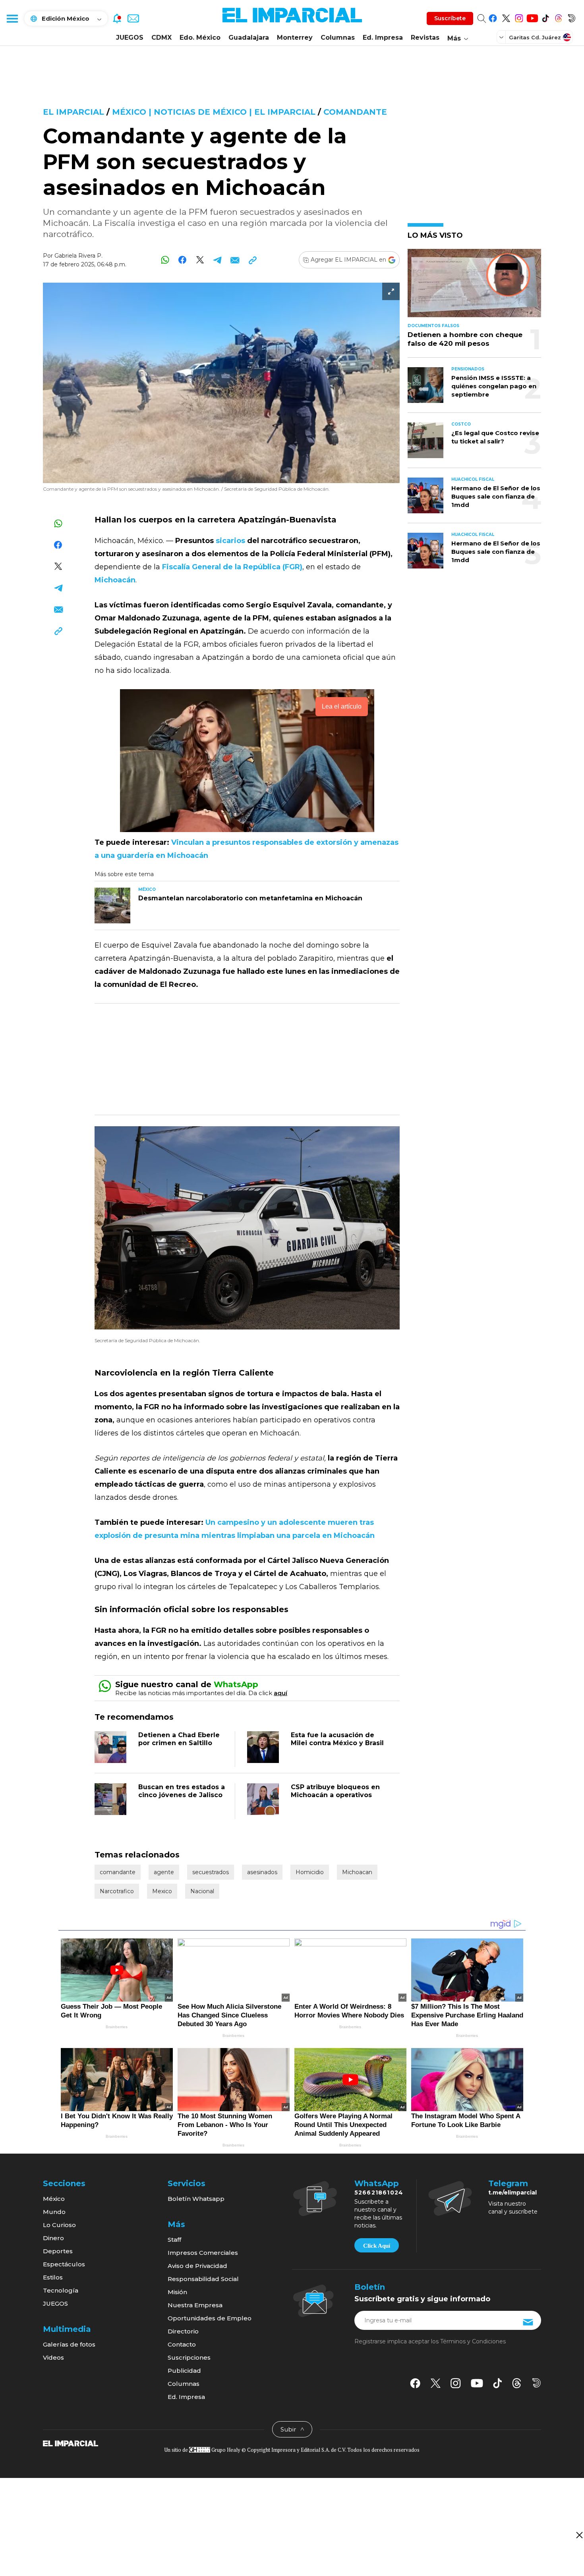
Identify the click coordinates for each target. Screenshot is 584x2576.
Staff (174, 2240)
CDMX (161, 38)
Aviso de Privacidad (197, 2266)
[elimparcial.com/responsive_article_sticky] (579, 2535)
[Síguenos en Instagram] (519, 17)
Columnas (338, 38)
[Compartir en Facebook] (183, 260)
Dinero (53, 2238)
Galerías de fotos (69, 2344)
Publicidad (184, 2371)
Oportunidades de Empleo (210, 2318)
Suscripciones (189, 2357)
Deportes (58, 2251)
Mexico (162, 1891)
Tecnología (61, 2290)
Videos (53, 2357)
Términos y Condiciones (473, 2341)
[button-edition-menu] (502, 37)
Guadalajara (249, 38)
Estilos (53, 2277)
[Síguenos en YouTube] (532, 17)
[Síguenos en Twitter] (506, 17)
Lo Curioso (59, 2225)
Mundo (54, 2212)
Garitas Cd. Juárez (535, 37)
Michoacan (357, 1872)
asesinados (262, 1872)
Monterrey (295, 38)
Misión (177, 2292)
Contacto (182, 2344)
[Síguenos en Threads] (558, 17)
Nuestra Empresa (195, 2305)
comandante (355, 112)
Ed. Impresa (383, 38)
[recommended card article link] (112, 906)
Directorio (183, 2331)
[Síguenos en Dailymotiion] (537, 2383)
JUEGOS (130, 38)
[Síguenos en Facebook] (493, 17)
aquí (280, 1693)
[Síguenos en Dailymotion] (571, 17)
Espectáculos (64, 2264)
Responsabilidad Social (203, 2279)
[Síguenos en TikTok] (545, 17)
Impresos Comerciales (203, 2253)
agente (164, 1872)
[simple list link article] (474, 286)
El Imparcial (73, 112)
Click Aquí (377, 2246)
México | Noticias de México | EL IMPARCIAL (214, 112)
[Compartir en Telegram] (218, 260)
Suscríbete (450, 18)
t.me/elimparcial (512, 2193)
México (54, 2199)
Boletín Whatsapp (196, 2199)
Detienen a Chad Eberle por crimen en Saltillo (179, 1739)
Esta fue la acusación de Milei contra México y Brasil (337, 1739)
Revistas (425, 38)
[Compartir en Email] (235, 260)
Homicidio (310, 1872)
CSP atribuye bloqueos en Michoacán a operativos (335, 1791)
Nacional (202, 1891)
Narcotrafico (117, 1891)
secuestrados (211, 1872)
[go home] (71, 2443)
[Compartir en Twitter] (200, 260)
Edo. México (200, 38)
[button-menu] (12, 18)
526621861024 (379, 2193)
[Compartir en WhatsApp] (165, 260)
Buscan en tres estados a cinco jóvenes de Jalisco (182, 1791)
